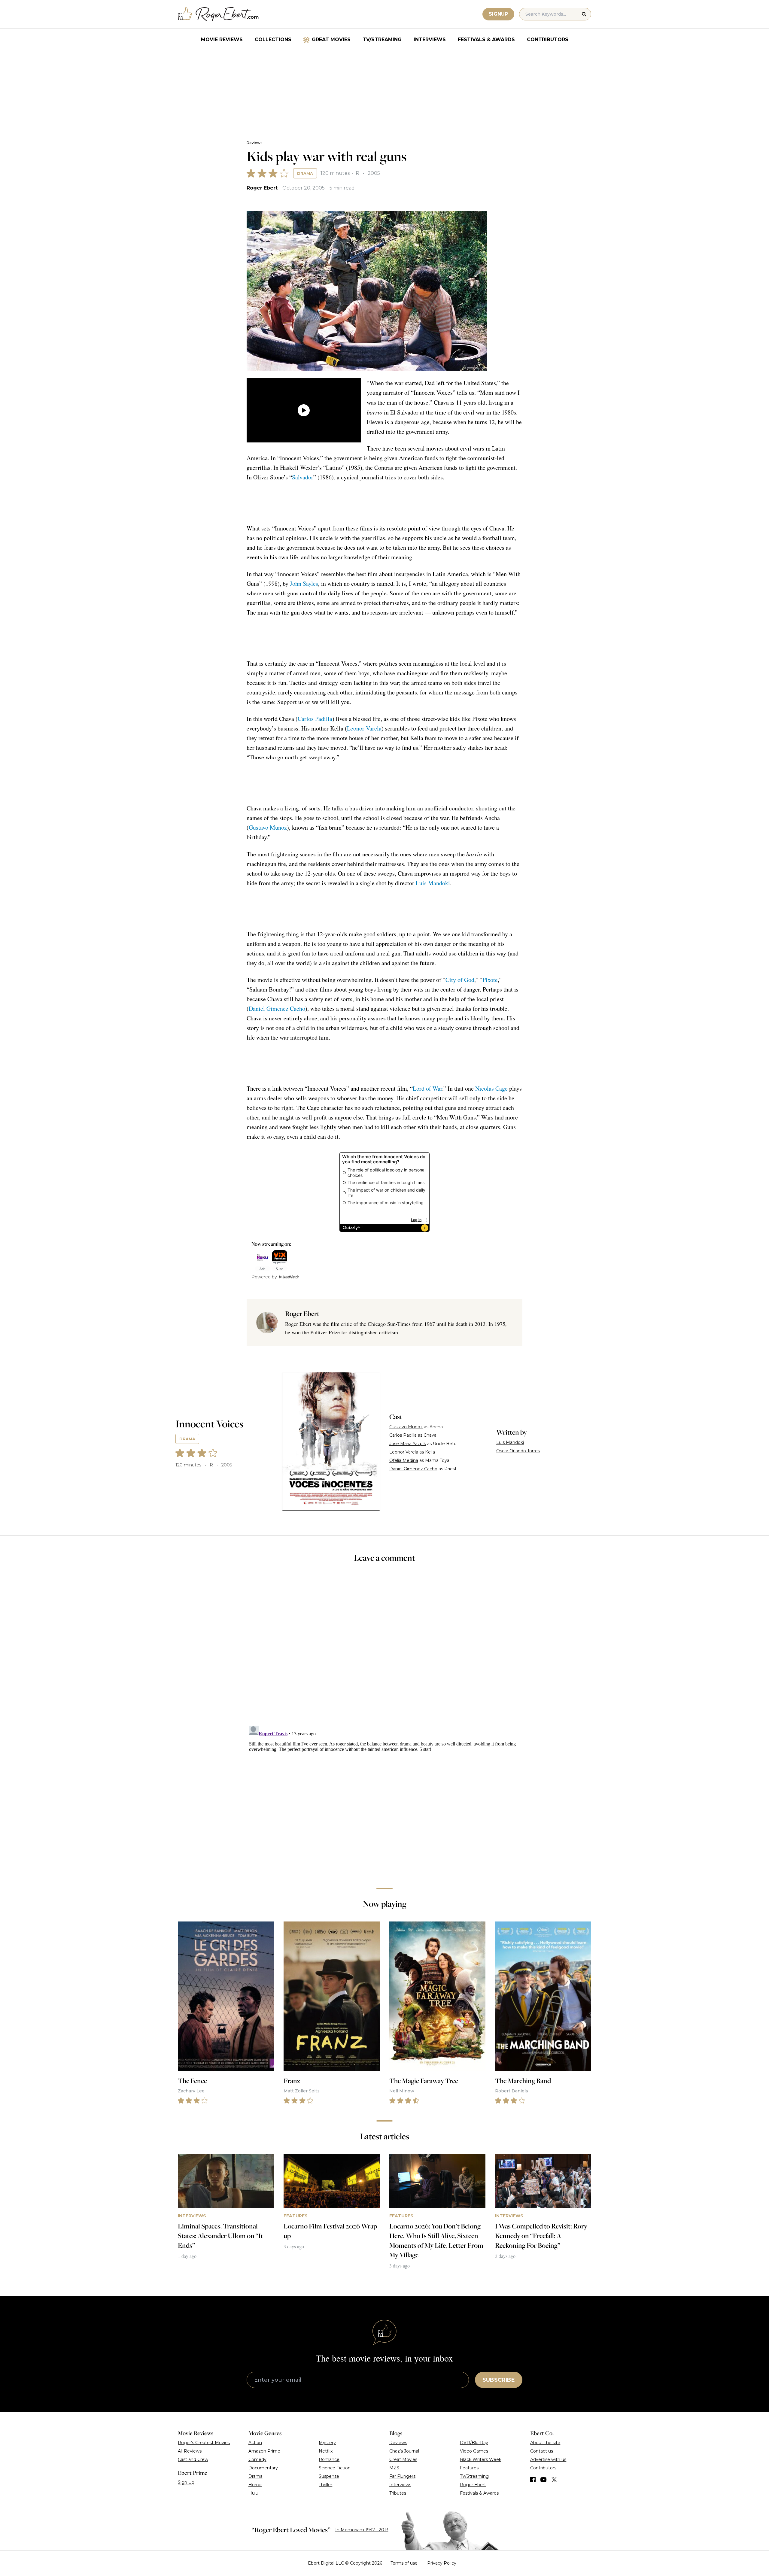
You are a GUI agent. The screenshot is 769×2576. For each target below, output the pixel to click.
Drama (305, 173)
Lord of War (427, 1088)
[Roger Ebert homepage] (218, 14)
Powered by (264, 1277)
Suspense (329, 2476)
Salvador (303, 477)
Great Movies (331, 39)
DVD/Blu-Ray (474, 2443)
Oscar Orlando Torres (518, 1451)
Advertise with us (548, 2459)
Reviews (254, 143)
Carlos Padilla (315, 719)
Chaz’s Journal (404, 2451)
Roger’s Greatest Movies (204, 2443)
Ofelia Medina (404, 1460)
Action (255, 2443)
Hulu (253, 2493)
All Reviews (190, 2451)
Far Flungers (402, 2476)
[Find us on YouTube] (544, 2480)
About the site (545, 2443)
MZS (394, 2468)
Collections (273, 39)
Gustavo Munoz (268, 827)
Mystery (327, 2443)
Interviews (430, 39)
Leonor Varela (364, 728)
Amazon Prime (264, 2451)
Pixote (490, 980)
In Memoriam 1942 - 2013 (362, 2530)
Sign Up (186, 2482)
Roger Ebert (262, 188)
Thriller (325, 2485)
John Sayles (304, 583)
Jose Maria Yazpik (408, 1444)
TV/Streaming (382, 39)
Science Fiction (335, 2468)
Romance (329, 2459)
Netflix (326, 2451)
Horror (255, 2485)
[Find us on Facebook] (533, 2480)
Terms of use (404, 2563)
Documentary (263, 2468)
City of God (460, 980)
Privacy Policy (442, 2563)
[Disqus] (384, 1798)
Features (469, 2468)
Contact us (542, 2451)
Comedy (257, 2459)
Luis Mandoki (433, 883)
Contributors (548, 39)
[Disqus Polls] (384, 1648)
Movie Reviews (222, 39)
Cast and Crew (193, 2459)
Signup (498, 14)
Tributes (398, 2493)
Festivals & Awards (486, 39)
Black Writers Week (481, 2459)
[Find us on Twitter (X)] (554, 2480)
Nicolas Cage (491, 1088)
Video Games (474, 2451)
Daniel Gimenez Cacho (277, 1009)
